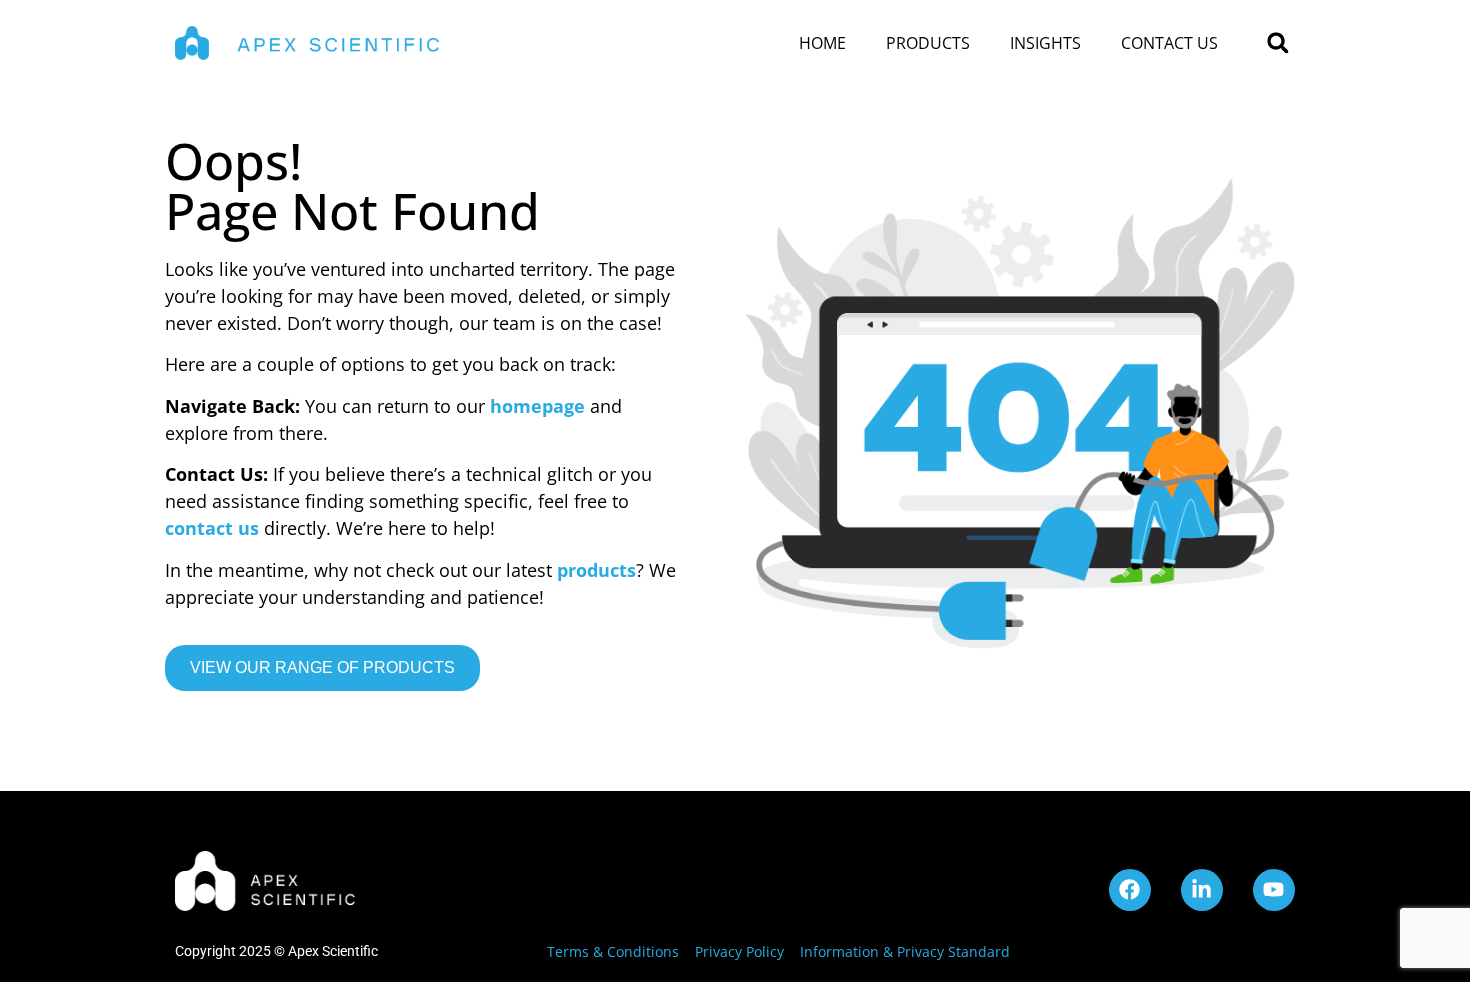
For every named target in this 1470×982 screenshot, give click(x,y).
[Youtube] (1274, 890)
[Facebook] (1130, 890)
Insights (1045, 43)
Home (822, 43)
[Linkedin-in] (1202, 890)
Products (928, 43)
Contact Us (1169, 43)
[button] (1277, 43)
